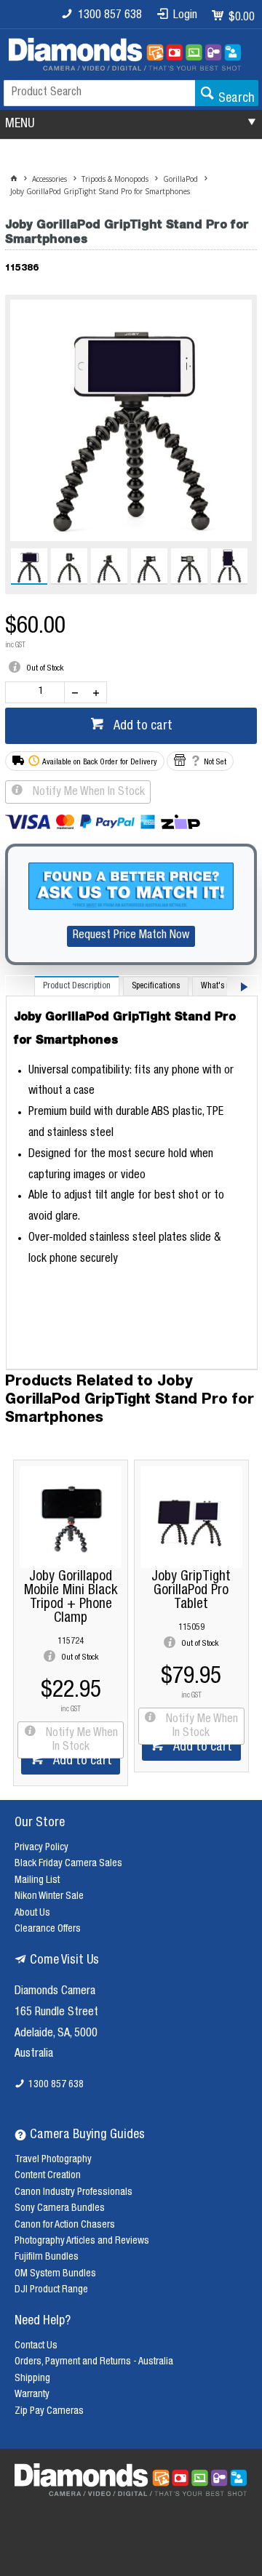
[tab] (77, 986)
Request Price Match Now (131, 936)
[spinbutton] (38, 692)
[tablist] (132, 1173)
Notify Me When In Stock (87, 793)
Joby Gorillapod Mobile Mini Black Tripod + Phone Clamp (71, 1598)
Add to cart (142, 727)
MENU (20, 124)
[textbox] (99, 93)
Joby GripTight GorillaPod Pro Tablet (191, 1591)
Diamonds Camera (55, 1992)
